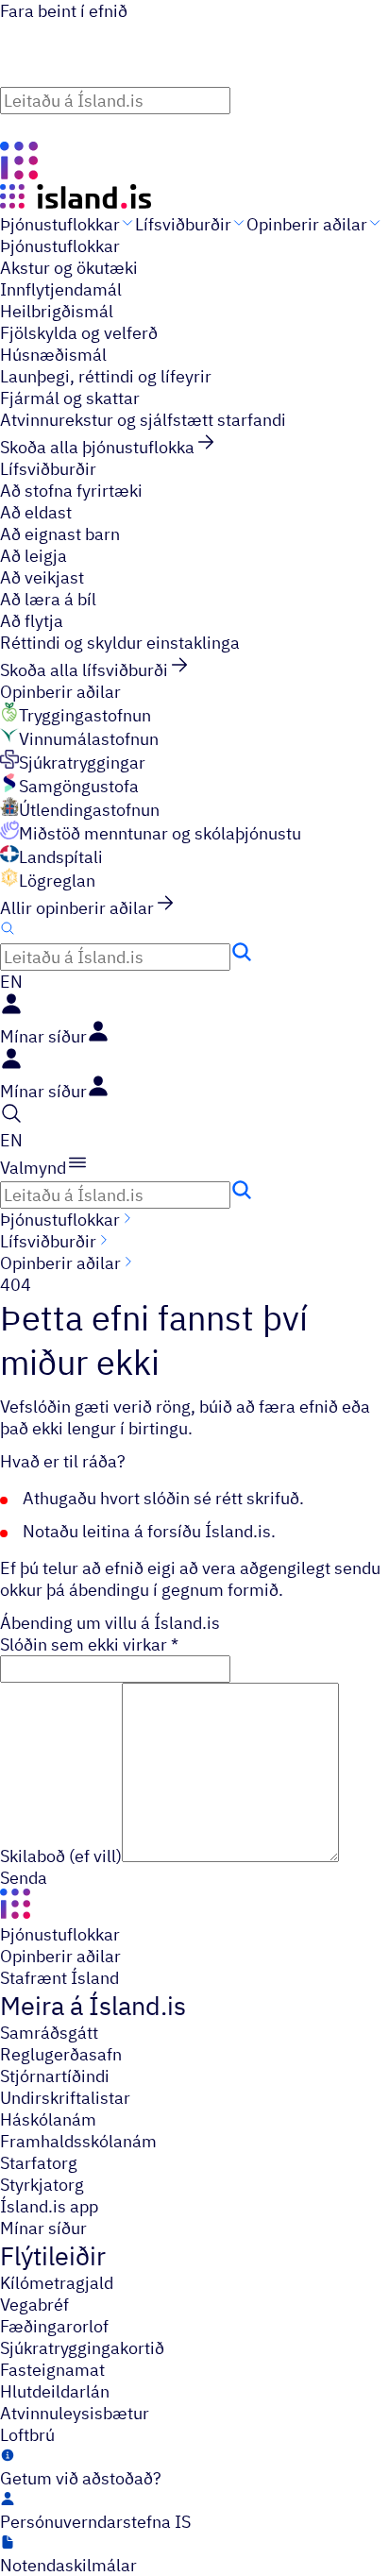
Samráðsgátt (49, 2033)
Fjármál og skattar (70, 398)
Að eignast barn (60, 534)
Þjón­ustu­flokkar (60, 1934)
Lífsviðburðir (183, 224)
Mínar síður (43, 2228)
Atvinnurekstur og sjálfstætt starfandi (143, 420)
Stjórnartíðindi (55, 2076)
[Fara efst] (11, 127)
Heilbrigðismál (57, 311)
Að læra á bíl (48, 599)
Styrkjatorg (42, 2185)
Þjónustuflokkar (60, 224)
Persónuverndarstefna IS (95, 2522)
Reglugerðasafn (61, 2054)
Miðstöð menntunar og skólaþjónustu (160, 833)
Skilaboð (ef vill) (61, 1856)
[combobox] (194, 99)
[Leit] (8, 930)
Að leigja (34, 556)
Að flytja (32, 621)
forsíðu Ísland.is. (211, 1531)
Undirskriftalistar (65, 2098)
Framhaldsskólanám (78, 2141)
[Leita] (242, 97)
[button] (11, 982)
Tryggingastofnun (85, 715)
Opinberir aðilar (307, 224)
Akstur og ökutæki (69, 268)
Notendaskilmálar (68, 2565)
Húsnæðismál (53, 355)
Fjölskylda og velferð (79, 333)
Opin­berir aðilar (60, 1956)
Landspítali (61, 857)
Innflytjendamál (61, 289)
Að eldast (36, 512)
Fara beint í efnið (64, 11)
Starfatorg (39, 2163)
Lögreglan (57, 881)
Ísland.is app (49, 2206)
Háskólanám (48, 2119)
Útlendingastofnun (89, 810)
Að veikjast (42, 577)
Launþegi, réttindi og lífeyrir (106, 376)
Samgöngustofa (79, 786)
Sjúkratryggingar (82, 763)
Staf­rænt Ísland (59, 1978)
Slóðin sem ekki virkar (89, 1644)
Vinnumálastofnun (89, 739)
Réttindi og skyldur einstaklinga (120, 643)
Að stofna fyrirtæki (71, 491)
